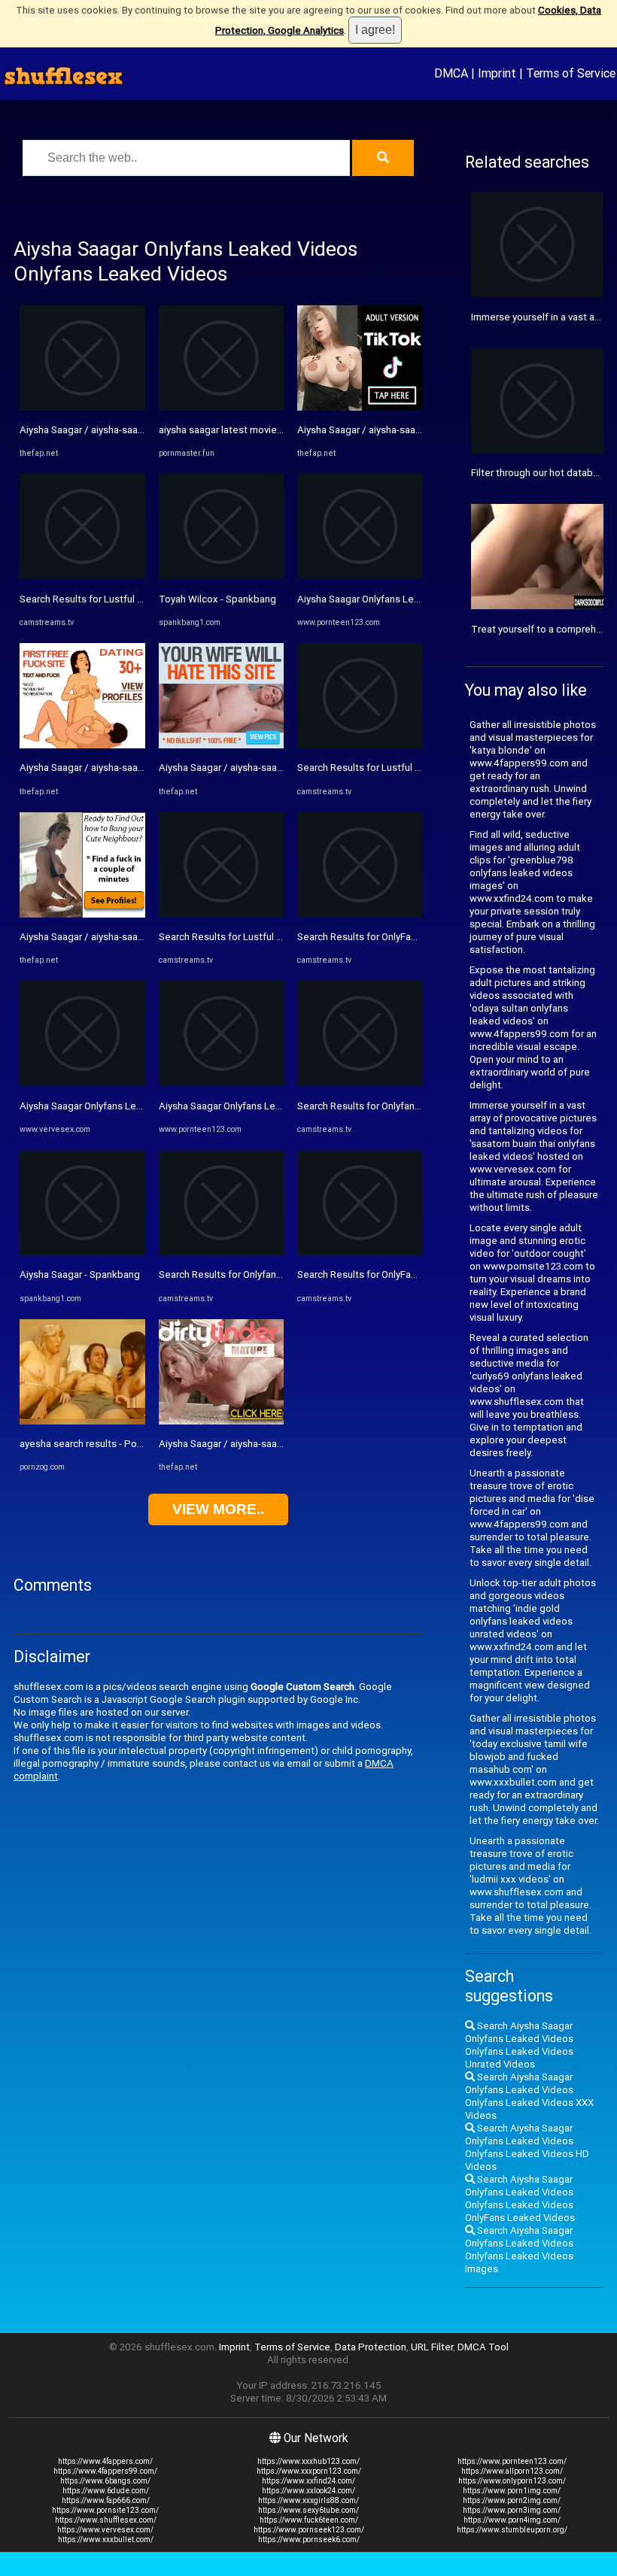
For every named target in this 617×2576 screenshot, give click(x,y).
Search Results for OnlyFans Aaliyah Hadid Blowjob (410, 937)
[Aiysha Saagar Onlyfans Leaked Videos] (222, 1083)
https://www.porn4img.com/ (512, 2520)
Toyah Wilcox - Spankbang (217, 599)
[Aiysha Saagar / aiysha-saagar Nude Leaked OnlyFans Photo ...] (82, 745)
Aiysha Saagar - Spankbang (80, 1274)
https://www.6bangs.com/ (105, 2481)
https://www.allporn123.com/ (512, 2471)
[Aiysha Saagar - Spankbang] (82, 1252)
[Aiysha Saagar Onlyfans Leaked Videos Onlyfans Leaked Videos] (82, 1083)
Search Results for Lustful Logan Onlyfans (112, 599)
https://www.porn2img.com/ (512, 2500)
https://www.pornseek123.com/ (309, 2530)
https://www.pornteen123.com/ (512, 2461)
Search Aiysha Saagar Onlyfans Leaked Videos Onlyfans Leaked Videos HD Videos (527, 2147)
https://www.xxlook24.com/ (308, 2491)
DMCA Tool (483, 2347)
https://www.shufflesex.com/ (106, 2520)
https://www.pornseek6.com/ (309, 2540)
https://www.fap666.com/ (106, 2500)
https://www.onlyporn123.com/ (512, 2481)
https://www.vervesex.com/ (105, 2530)
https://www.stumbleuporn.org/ (512, 2530)
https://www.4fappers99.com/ (105, 2471)
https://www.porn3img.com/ (512, 2510)
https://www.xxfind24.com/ (308, 2481)
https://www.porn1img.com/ (512, 2491)
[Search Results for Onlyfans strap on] (222, 1252)
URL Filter (432, 2347)
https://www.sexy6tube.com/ (308, 2510)
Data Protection (371, 2347)
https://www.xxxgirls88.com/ (308, 2500)
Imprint (497, 73)
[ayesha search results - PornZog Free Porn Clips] (82, 1421)
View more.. (218, 1509)
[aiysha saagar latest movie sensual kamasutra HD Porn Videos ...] (222, 407)
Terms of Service (571, 73)
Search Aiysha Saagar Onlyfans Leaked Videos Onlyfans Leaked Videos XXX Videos (529, 2096)
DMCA (451, 73)
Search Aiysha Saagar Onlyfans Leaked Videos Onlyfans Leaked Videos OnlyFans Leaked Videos (520, 2198)
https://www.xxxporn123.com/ (309, 2471)
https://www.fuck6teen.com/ (309, 2520)
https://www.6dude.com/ (106, 2491)
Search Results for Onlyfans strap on (240, 1274)
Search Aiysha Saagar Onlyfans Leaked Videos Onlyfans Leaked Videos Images (519, 2250)
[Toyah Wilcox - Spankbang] (222, 576)
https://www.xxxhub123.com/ (308, 2461)
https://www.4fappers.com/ (105, 2461)
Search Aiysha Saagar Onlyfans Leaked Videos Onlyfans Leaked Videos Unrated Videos (519, 2045)
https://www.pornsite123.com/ (105, 2510)
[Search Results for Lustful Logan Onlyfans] (82, 576)
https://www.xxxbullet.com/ (106, 2540)
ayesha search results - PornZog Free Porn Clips (127, 1444)
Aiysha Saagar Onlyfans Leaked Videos (245, 1106)
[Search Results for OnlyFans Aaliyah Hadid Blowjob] (360, 914)
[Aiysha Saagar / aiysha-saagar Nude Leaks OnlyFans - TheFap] (82, 407)
